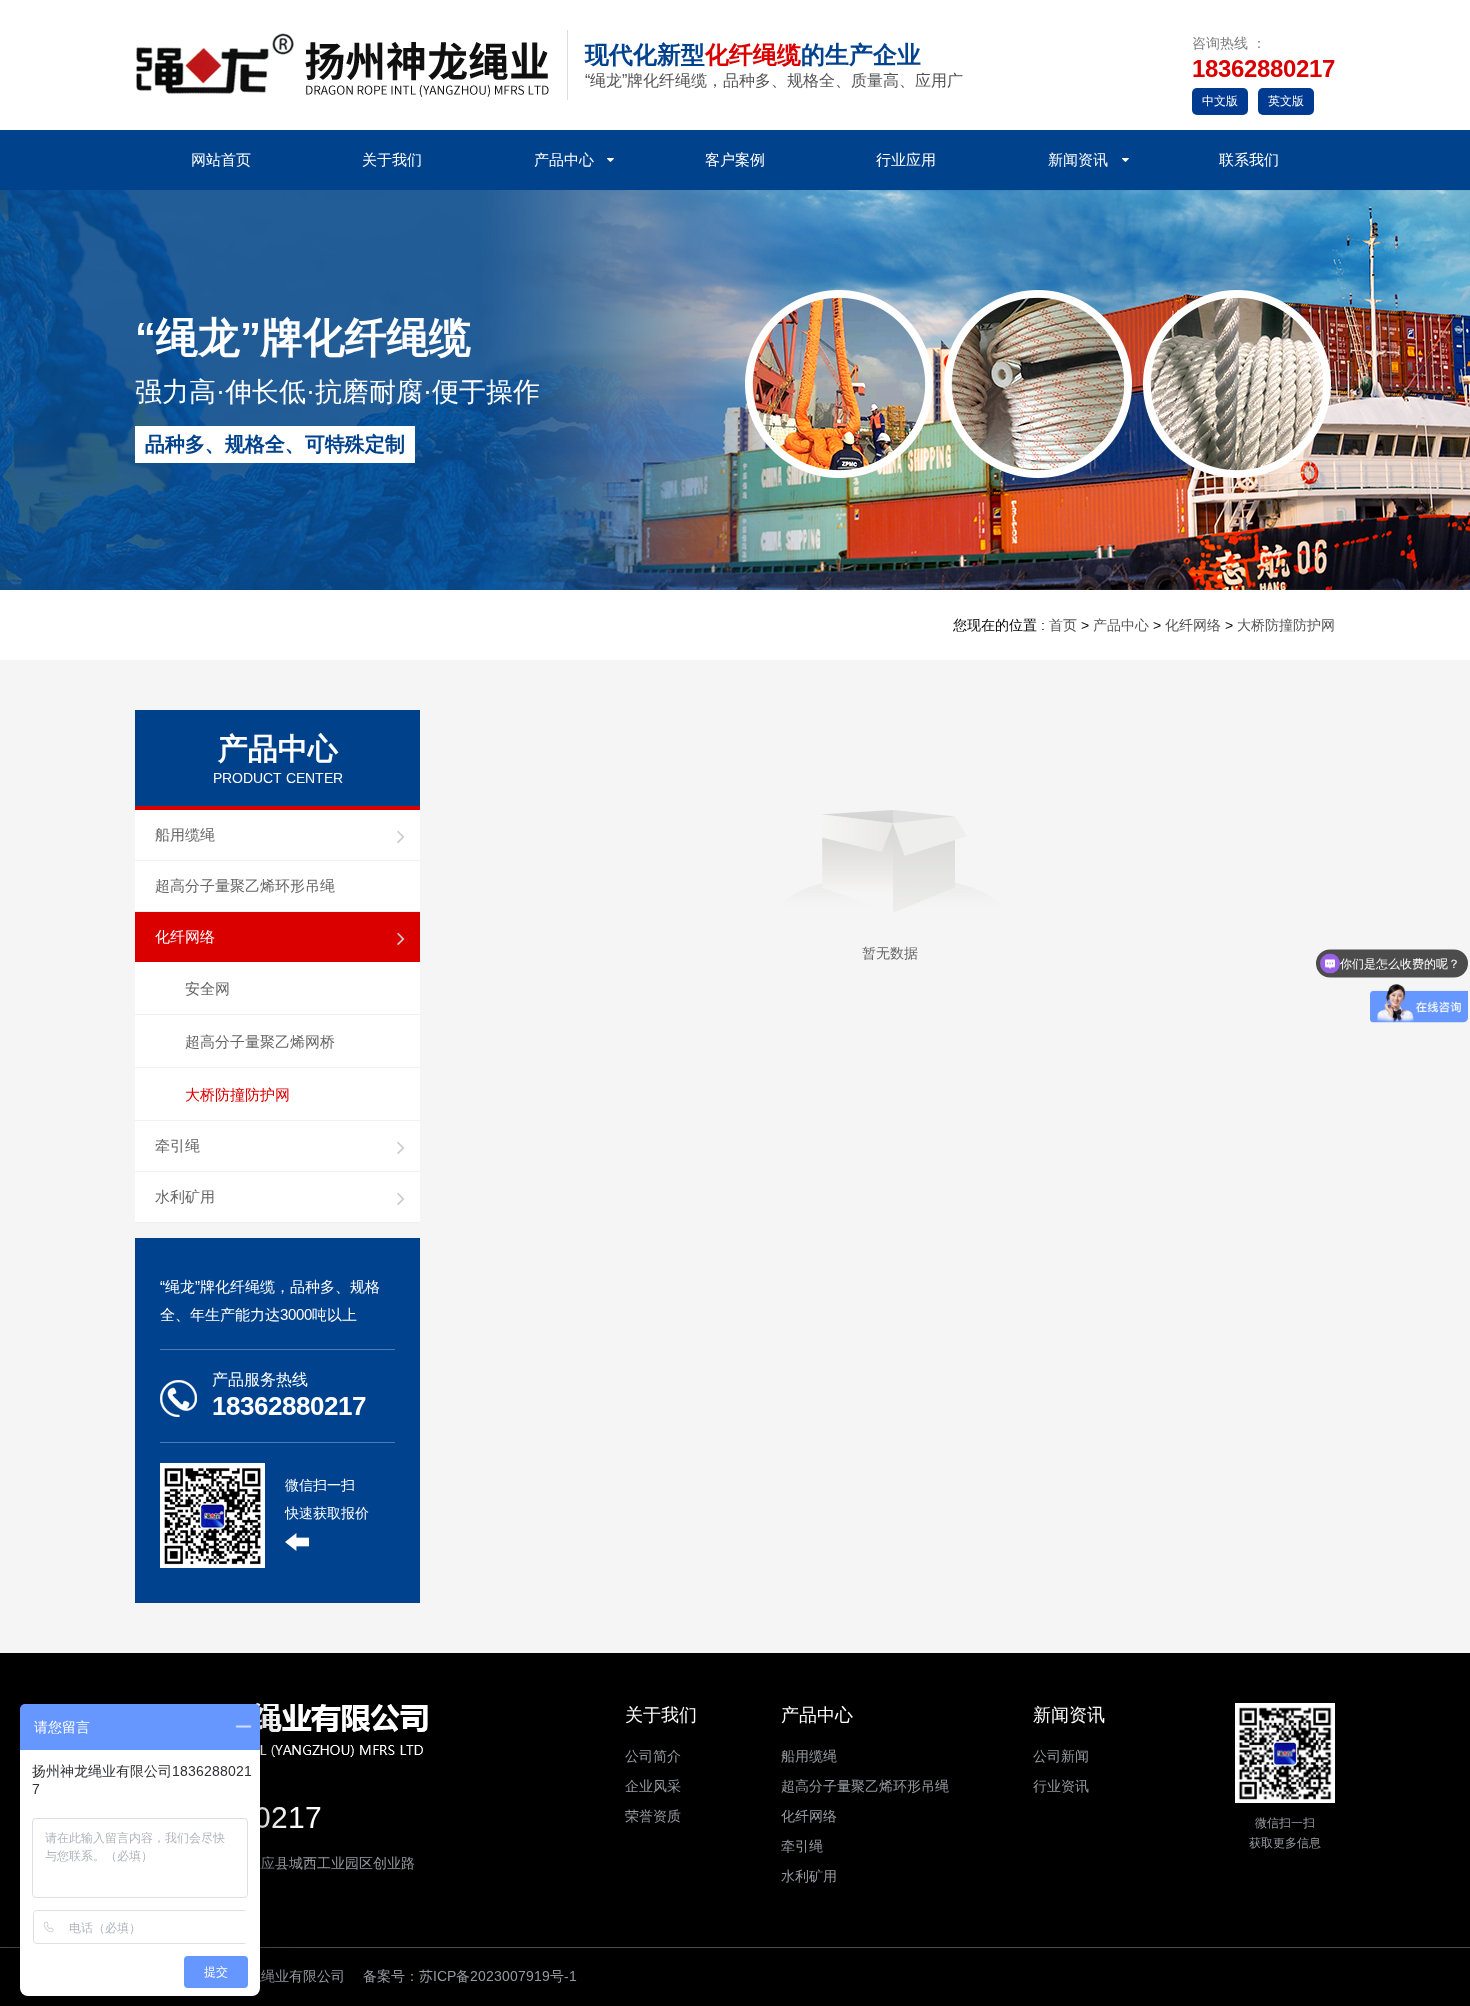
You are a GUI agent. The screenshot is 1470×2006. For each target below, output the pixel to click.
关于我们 (392, 159)
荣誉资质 (653, 1816)
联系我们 (1249, 159)
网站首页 (221, 159)
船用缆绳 (185, 834)
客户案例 (735, 159)
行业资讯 (1061, 1786)
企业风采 (653, 1786)
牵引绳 (177, 1145)
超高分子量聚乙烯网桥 (260, 1041)
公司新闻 (1061, 1756)
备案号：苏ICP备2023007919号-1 (470, 1976)
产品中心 (564, 159)
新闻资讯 (1078, 159)
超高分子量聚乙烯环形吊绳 (245, 885)
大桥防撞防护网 (1286, 625)
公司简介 (653, 1756)
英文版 (1286, 101)
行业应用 (906, 159)
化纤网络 (1193, 625)
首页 (1063, 625)
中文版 (1220, 101)
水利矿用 (185, 1196)
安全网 (207, 988)
